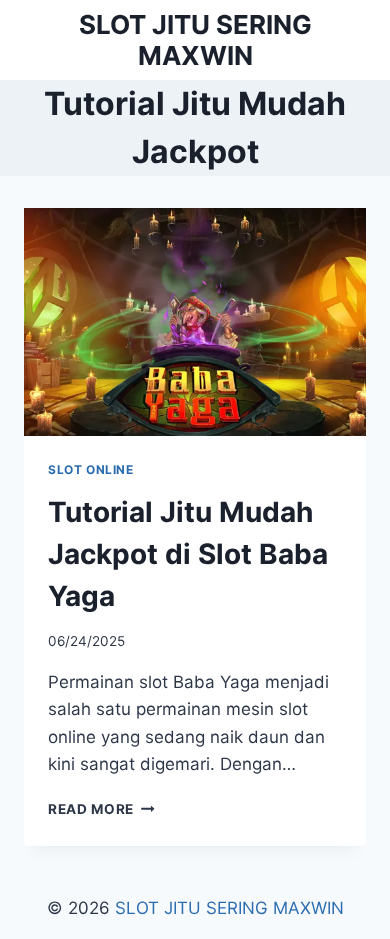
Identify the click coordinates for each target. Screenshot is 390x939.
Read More (101, 809)
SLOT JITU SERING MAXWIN (229, 908)
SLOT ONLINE (91, 469)
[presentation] (195, 322)
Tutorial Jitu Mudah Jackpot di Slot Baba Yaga (188, 554)
